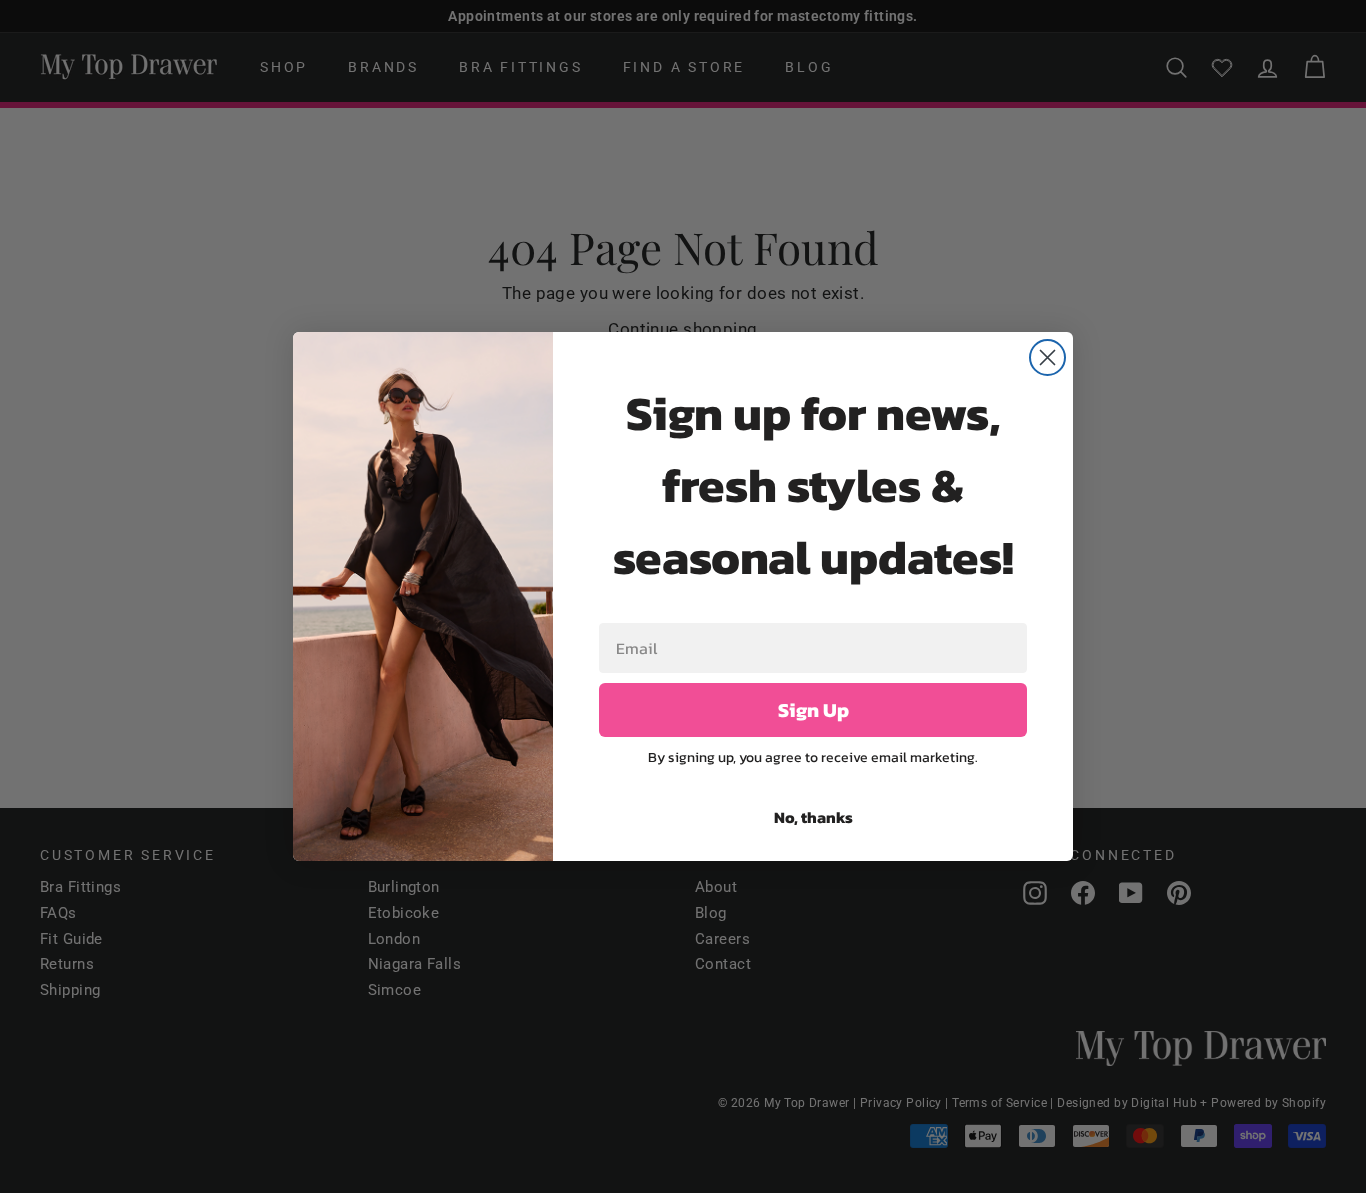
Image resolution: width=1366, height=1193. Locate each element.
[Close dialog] (1047, 357)
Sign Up (813, 710)
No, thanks (813, 817)
